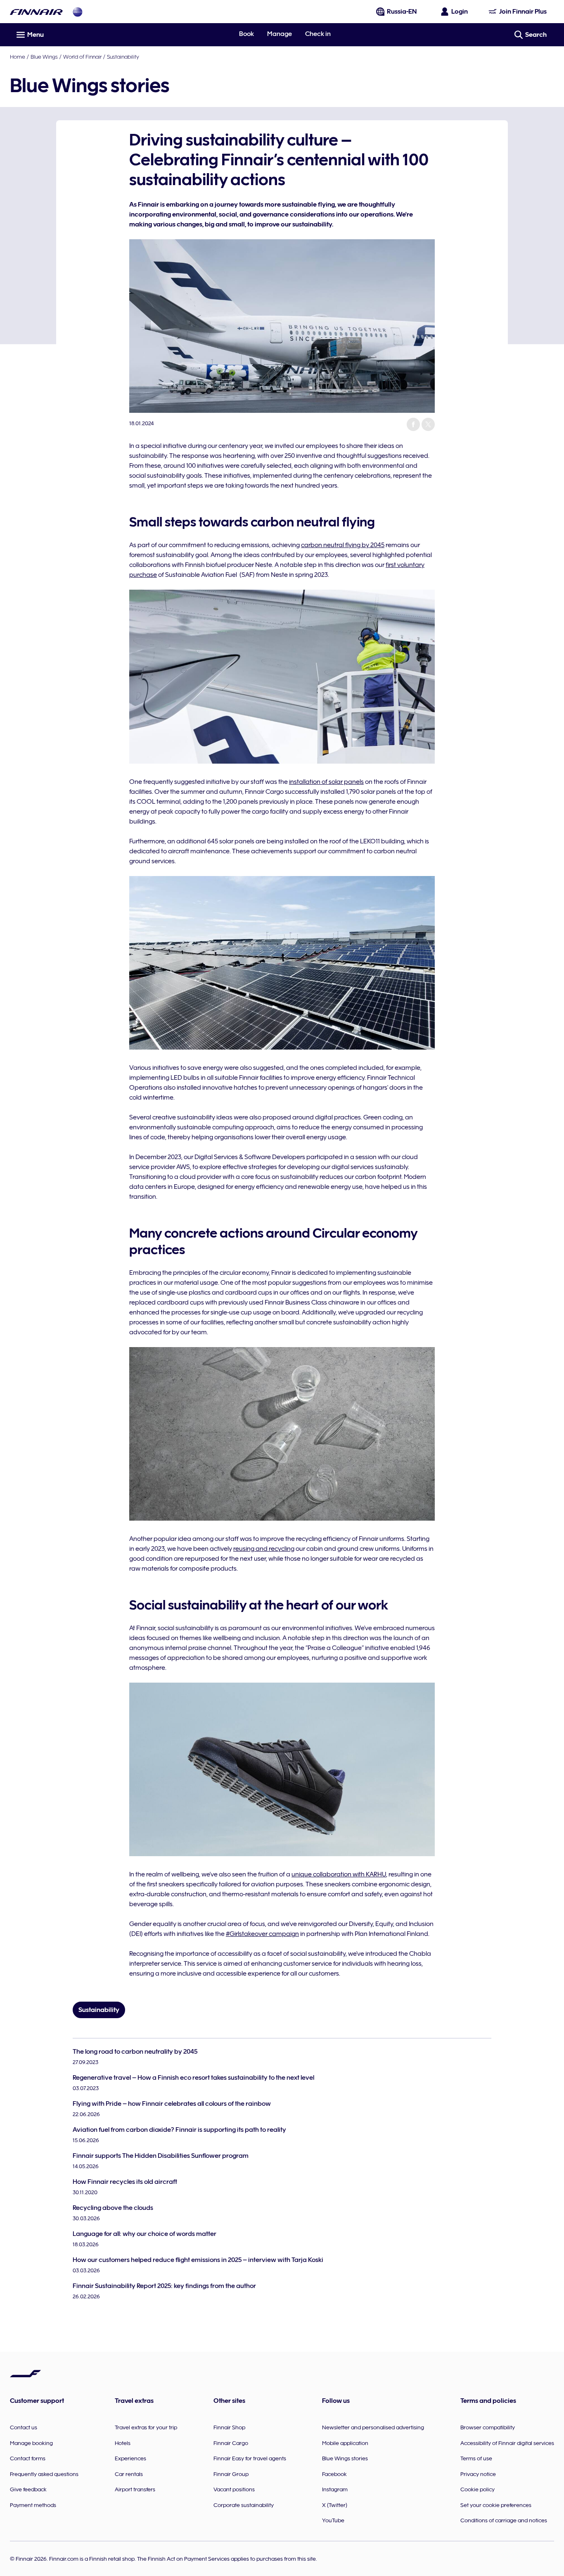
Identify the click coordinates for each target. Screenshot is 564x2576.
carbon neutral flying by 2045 (343, 545)
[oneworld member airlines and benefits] (78, 12)
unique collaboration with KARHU (339, 1874)
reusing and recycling (264, 1549)
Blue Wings (44, 57)
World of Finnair (82, 57)
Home (18, 57)
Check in (318, 34)
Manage (280, 34)
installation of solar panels (326, 782)
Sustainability (123, 57)
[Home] (36, 12)
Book (246, 34)
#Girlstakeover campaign (262, 1934)
